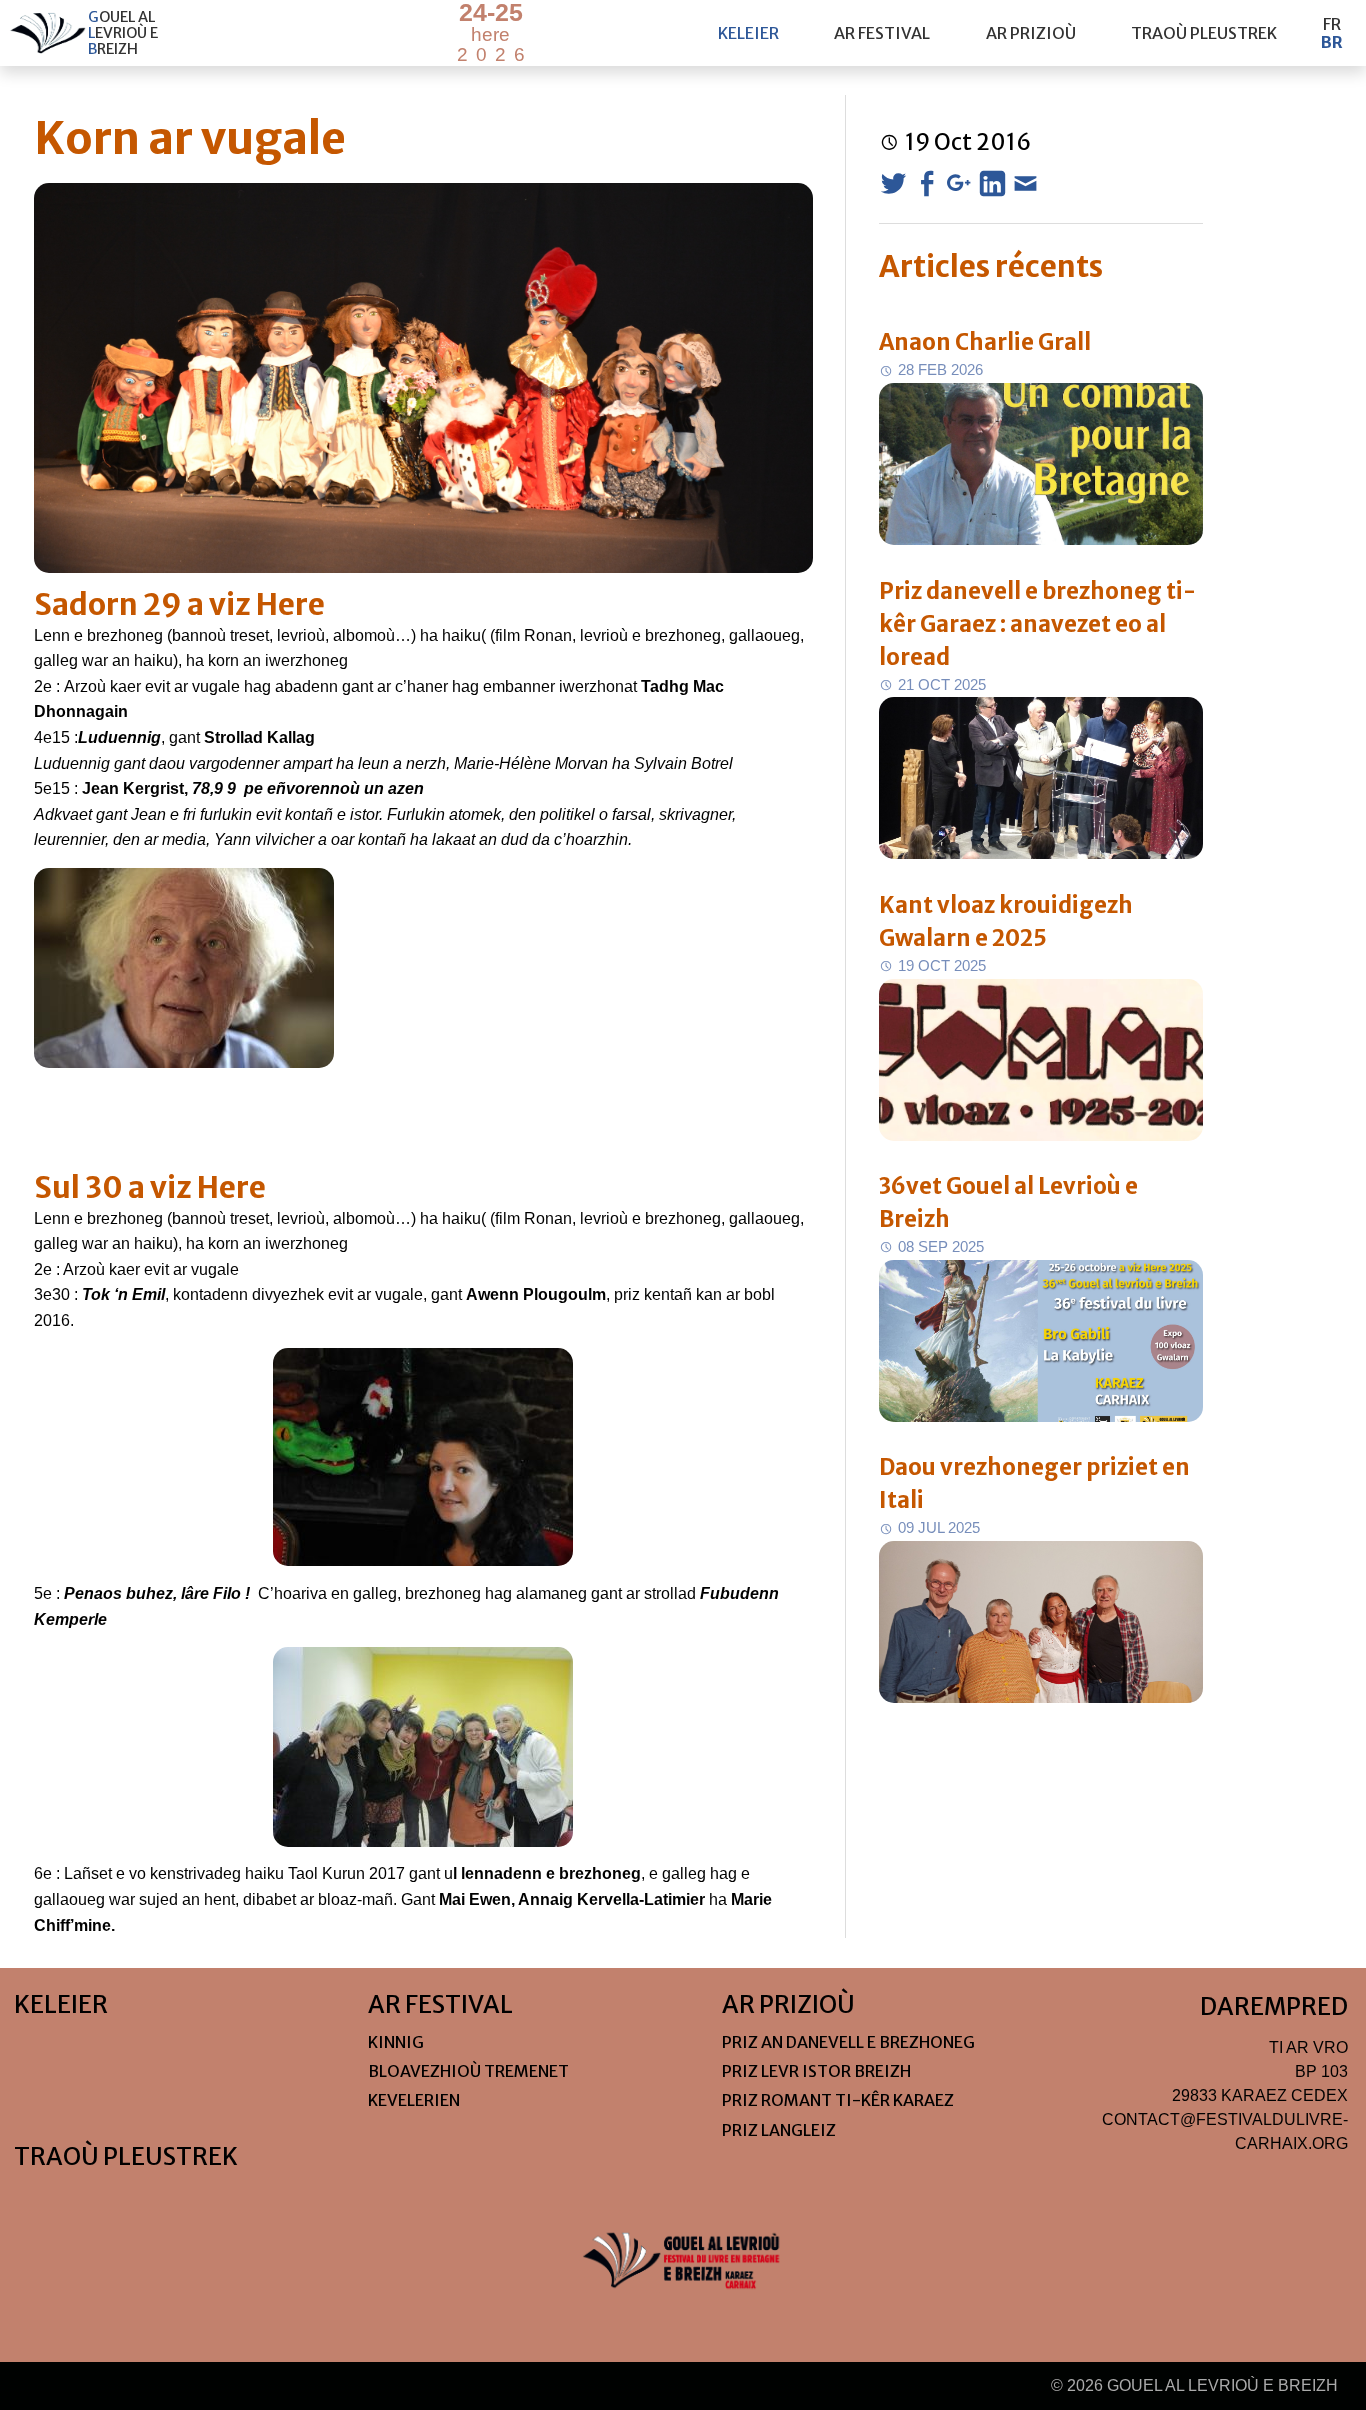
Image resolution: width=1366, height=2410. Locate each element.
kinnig (396, 2042)
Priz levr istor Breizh (816, 2071)
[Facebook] (926, 183)
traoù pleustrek (1204, 33)
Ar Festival (882, 33)
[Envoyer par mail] (1025, 183)
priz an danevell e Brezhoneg (848, 2042)
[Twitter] (893, 183)
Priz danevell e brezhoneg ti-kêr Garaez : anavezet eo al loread (1037, 624)
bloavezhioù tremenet (468, 2071)
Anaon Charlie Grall (985, 342)
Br (1332, 42)
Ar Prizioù (1031, 33)
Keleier (748, 33)
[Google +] (959, 183)
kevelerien (414, 2100)
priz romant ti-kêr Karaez (838, 2100)
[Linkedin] (992, 183)
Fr (1332, 24)
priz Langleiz (779, 2130)
